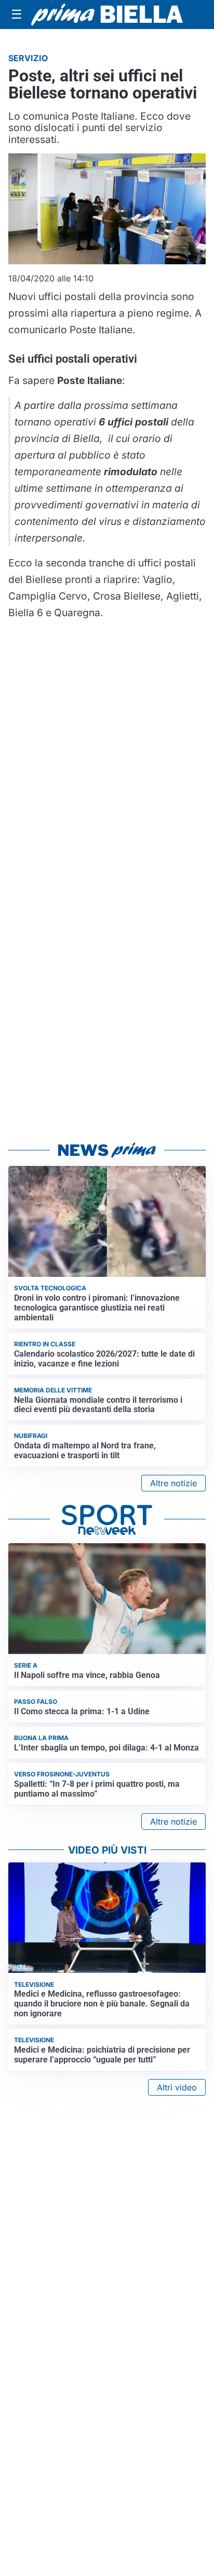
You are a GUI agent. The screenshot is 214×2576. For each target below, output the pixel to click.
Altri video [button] (177, 2087)
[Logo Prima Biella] (107, 15)
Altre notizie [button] (173, 1483)
